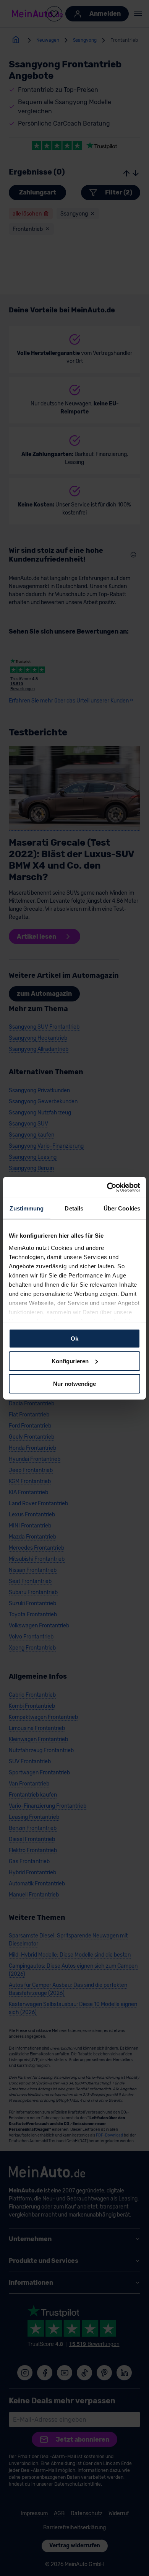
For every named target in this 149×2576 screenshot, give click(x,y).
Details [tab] (74, 1208)
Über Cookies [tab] (122, 1208)
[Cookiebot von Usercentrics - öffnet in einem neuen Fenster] (107, 1187)
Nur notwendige (74, 1383)
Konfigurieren (70, 1361)
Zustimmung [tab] (27, 1208)
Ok (74, 1339)
